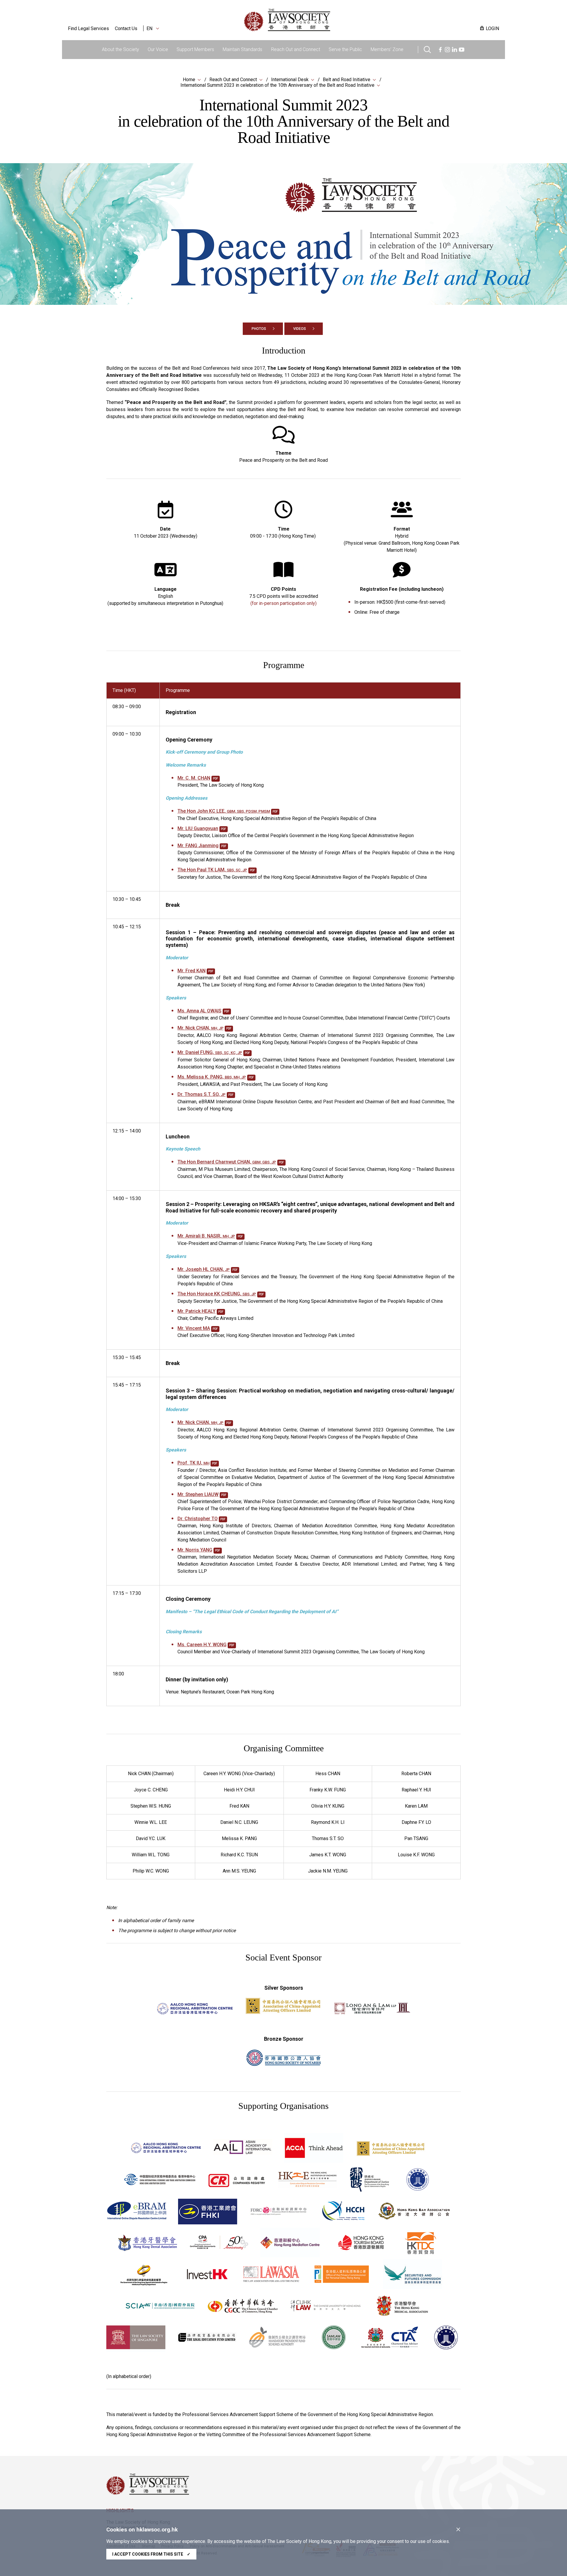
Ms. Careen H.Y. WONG (202, 1645)
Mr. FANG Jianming (198, 846)
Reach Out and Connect (296, 49)
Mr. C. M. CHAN (194, 778)
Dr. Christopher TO (198, 1519)
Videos (300, 329)
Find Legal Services (88, 28)
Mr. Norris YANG (195, 1550)
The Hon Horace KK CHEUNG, (217, 1294)
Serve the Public (345, 49)
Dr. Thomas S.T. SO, (202, 1094)
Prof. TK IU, (193, 1463)
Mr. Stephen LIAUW (198, 1494)
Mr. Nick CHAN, (201, 1028)
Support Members (195, 49)
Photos (259, 329)
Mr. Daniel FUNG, (210, 1052)
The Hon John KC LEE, (224, 811)
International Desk (290, 80)
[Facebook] (440, 49)
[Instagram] (447, 49)
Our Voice (158, 49)
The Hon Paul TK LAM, (212, 870)
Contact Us (126, 28)
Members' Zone (387, 49)
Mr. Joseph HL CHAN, (204, 1269)
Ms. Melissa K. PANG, (212, 1077)
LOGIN (492, 28)
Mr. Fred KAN (192, 971)
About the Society (120, 49)
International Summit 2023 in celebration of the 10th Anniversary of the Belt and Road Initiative (277, 85)
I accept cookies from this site (151, 2554)
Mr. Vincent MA (194, 1328)
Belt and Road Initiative (347, 80)
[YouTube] (462, 49)
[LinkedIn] (454, 49)
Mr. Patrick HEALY (197, 1311)
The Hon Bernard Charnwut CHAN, (227, 1162)
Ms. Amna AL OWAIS (199, 1011)
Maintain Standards (242, 49)
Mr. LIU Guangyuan (198, 828)
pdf (216, 779)
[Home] (318, 20)
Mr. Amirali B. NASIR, (206, 1236)
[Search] (427, 49)
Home (189, 80)
